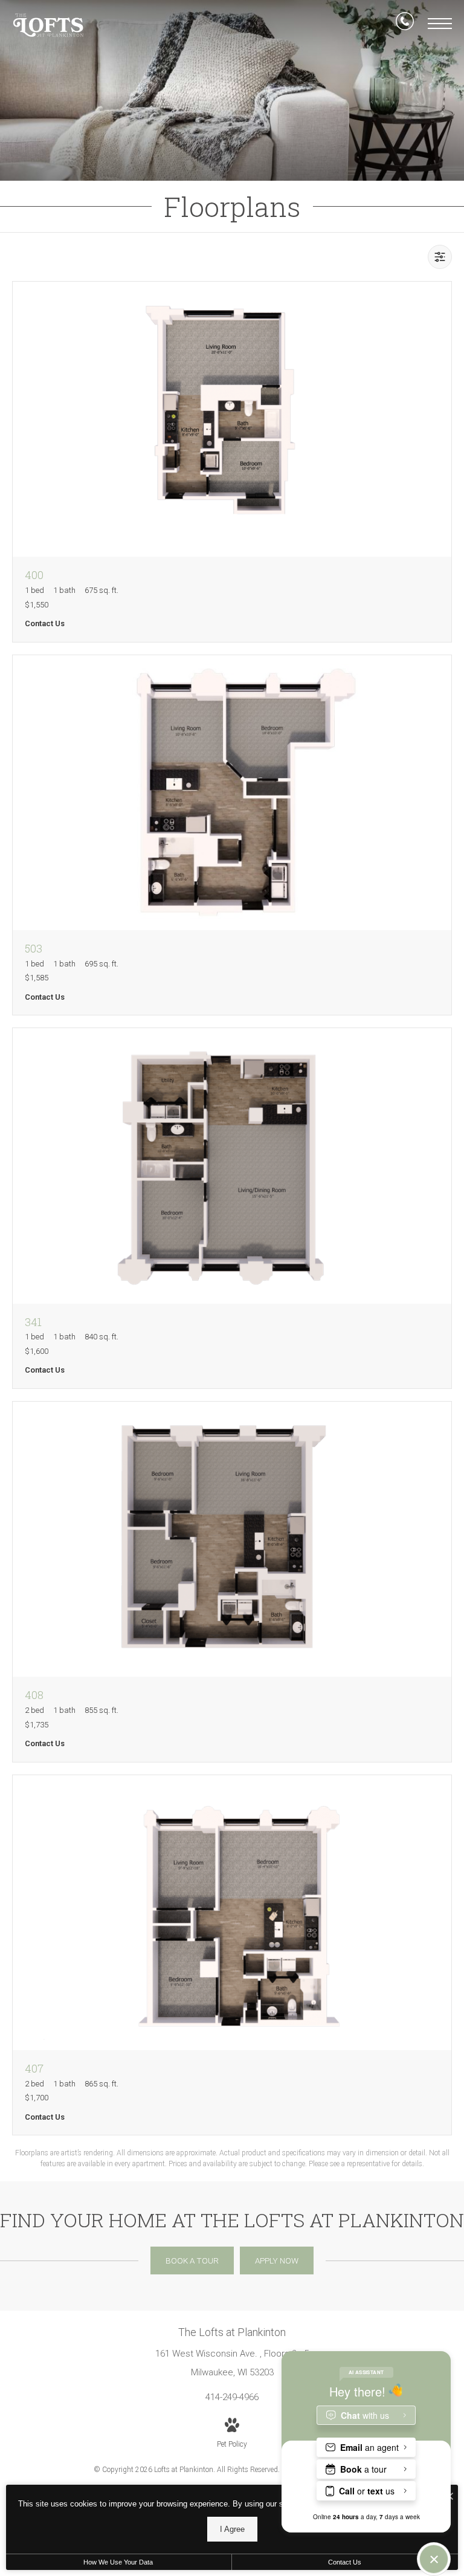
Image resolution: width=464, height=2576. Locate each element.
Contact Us (345, 2562)
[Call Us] (405, 24)
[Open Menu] (440, 24)
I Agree (232, 2529)
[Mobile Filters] (440, 257)
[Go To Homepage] (48, 25)
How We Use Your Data (118, 2562)
